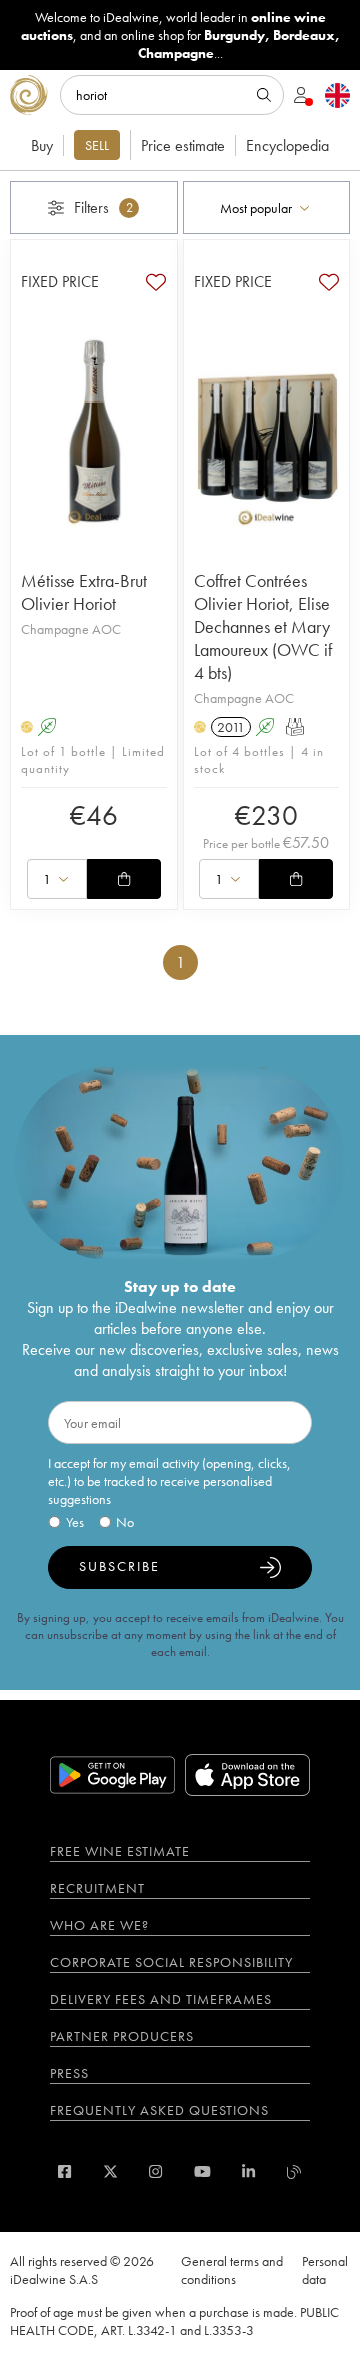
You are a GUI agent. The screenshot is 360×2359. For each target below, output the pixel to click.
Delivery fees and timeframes (161, 1999)
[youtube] (202, 2171)
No (125, 1522)
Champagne (176, 53)
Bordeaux (304, 35)
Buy (42, 145)
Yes (75, 1522)
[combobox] (267, 207)
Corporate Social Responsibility (171, 1962)
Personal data (325, 2270)
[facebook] (64, 2171)
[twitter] (110, 2171)
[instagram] (155, 2171)
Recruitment (97, 1888)
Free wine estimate (120, 1851)
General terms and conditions (232, 2270)
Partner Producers (122, 2036)
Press (69, 2073)
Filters (103, 207)
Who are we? (99, 1925)
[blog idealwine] (294, 2171)
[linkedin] (248, 2171)
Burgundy (234, 35)
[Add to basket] (124, 879)
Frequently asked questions (159, 2110)
